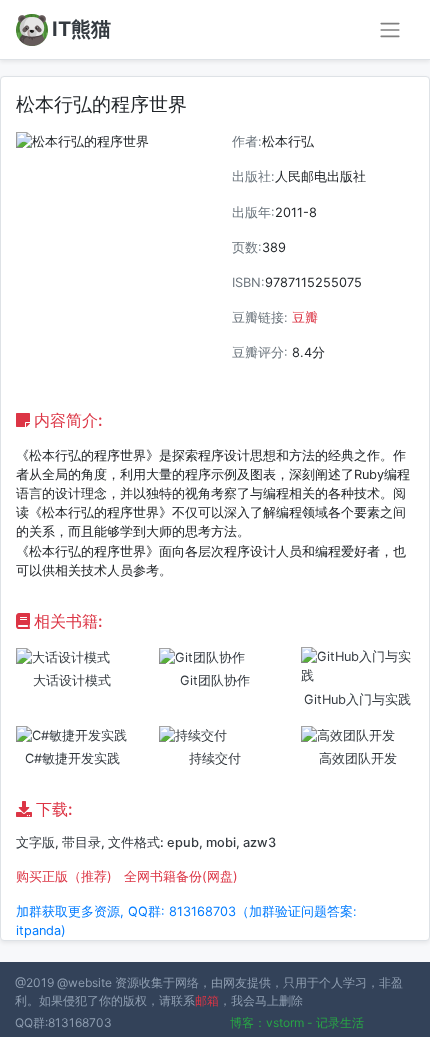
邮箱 (207, 1000)
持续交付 (215, 758)
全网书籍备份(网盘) (181, 876)
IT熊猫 (81, 29)
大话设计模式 (72, 680)
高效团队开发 (358, 758)
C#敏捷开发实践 (72, 758)
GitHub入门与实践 (357, 699)
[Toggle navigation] (390, 30)
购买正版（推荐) (64, 876)
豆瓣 (305, 317)
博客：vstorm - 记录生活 (297, 1022)
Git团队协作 (215, 680)
